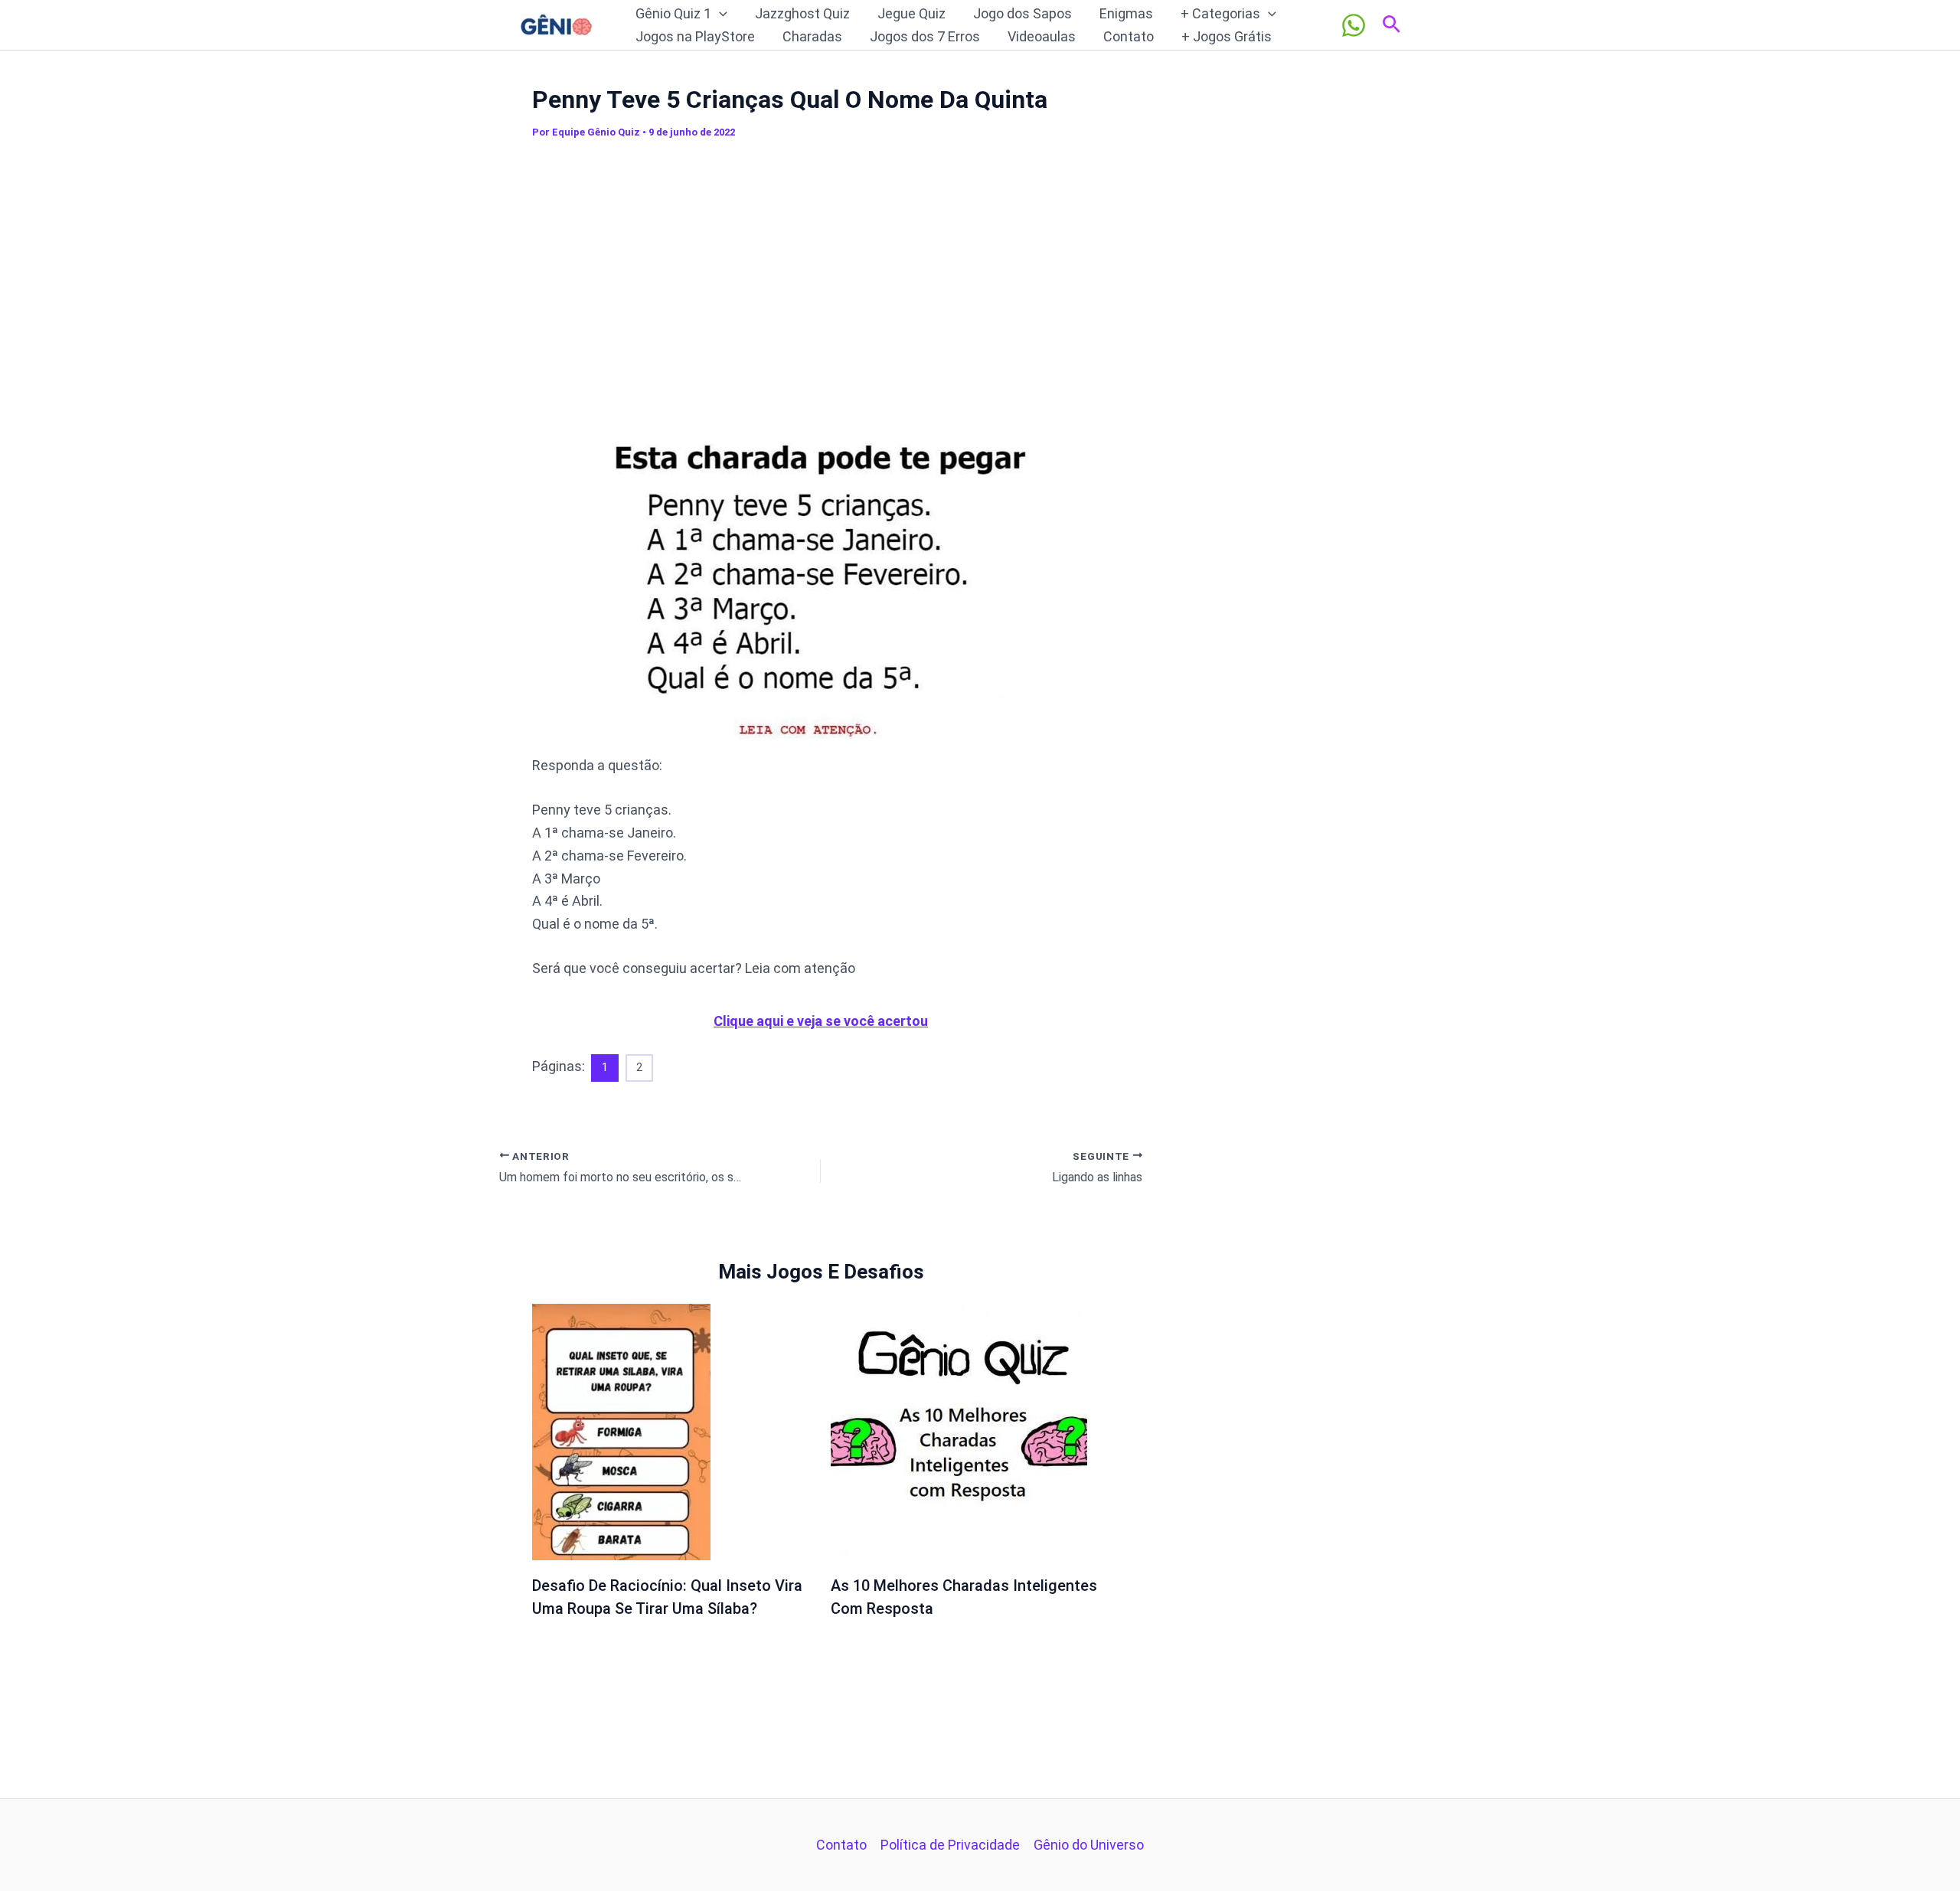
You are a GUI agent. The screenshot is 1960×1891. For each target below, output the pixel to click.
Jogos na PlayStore (695, 36)
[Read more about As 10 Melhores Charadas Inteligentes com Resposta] (959, 1430)
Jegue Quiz (911, 13)
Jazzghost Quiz (802, 13)
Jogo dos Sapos (1022, 13)
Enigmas (1126, 13)
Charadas (812, 36)
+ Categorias (1220, 13)
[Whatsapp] (1354, 25)
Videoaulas (1042, 36)
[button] (719, 14)
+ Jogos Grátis (1227, 36)
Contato (1129, 36)
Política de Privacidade (950, 1845)
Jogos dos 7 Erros (925, 36)
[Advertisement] (821, 283)
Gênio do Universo (1089, 1845)
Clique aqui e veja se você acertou (821, 1021)
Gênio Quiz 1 (673, 13)
